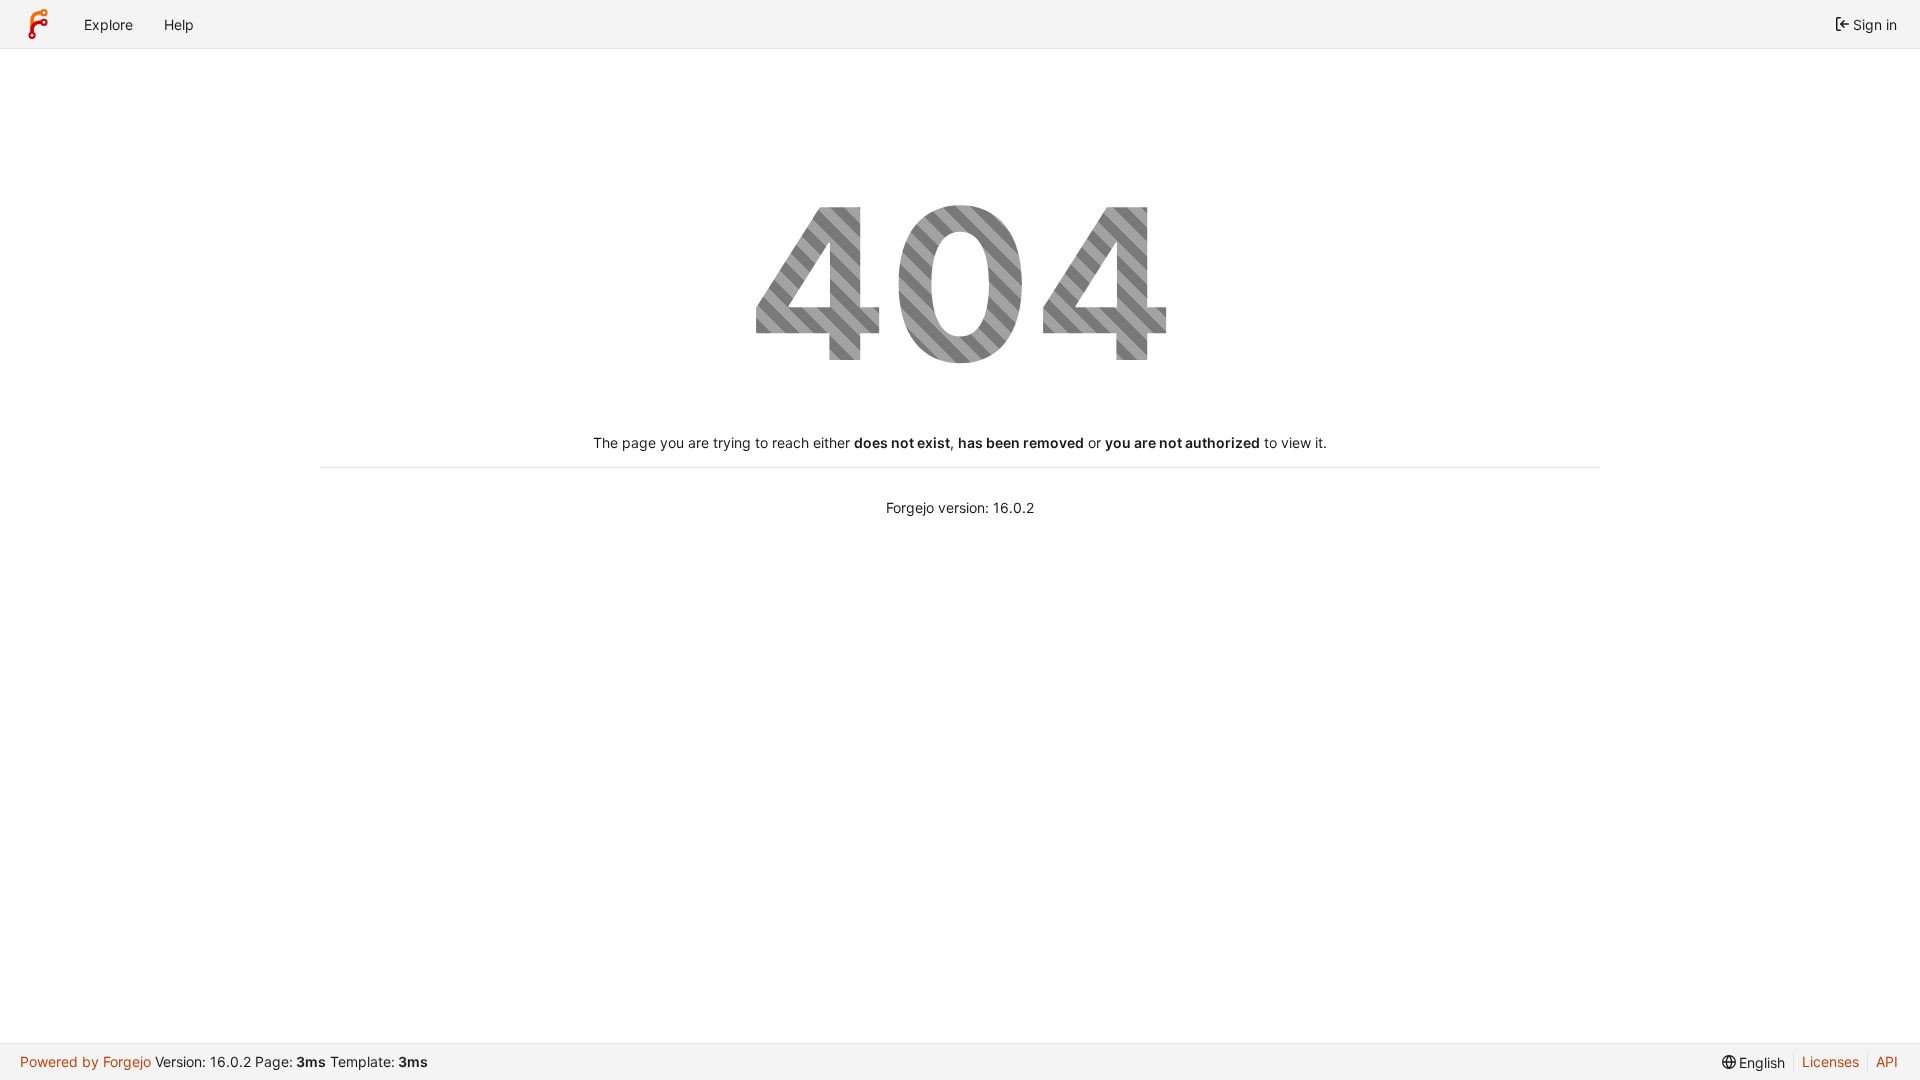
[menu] (1754, 1062)
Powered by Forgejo (85, 1061)
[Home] (38, 24)
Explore (108, 24)
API (1887, 1061)
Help (179, 24)
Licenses (1830, 1061)
